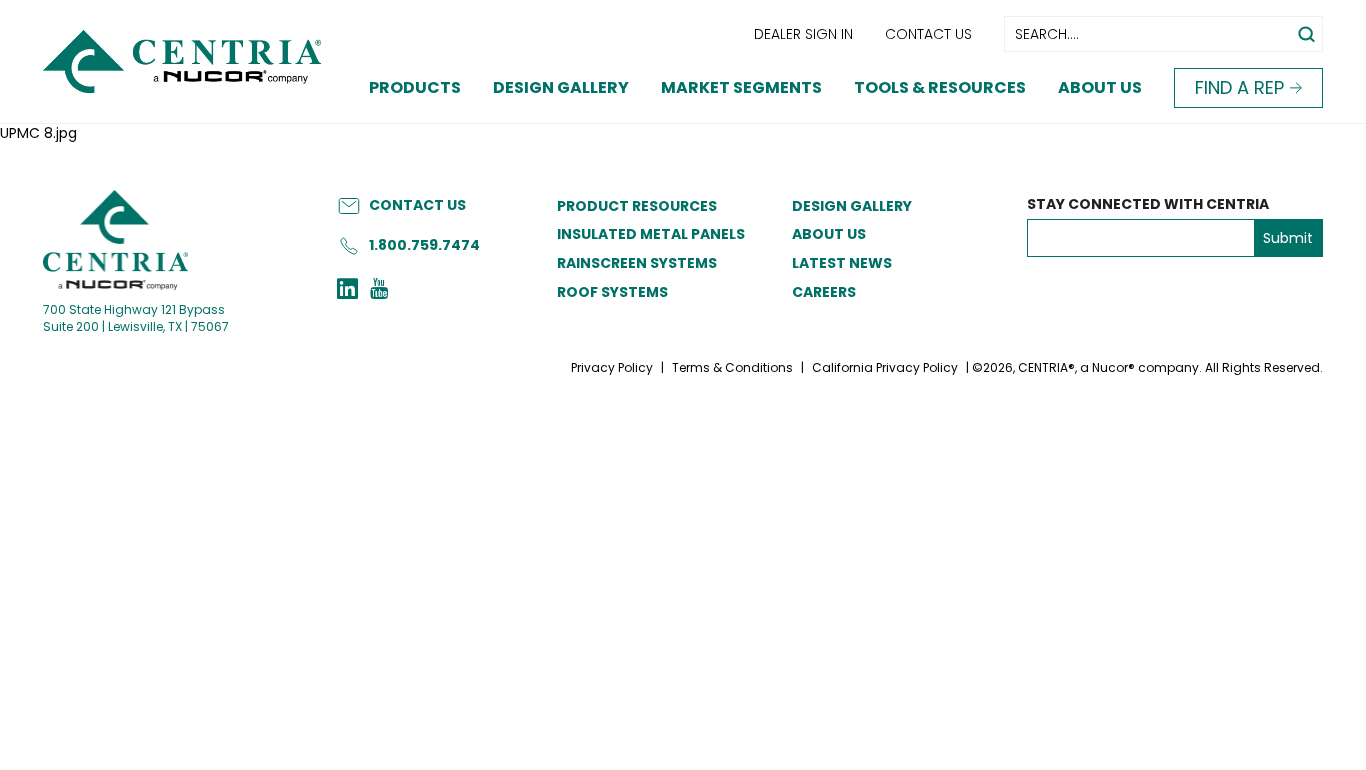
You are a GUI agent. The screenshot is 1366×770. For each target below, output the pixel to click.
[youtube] (379, 291)
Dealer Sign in (803, 34)
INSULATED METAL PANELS (651, 234)
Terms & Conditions (732, 367)
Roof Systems (612, 292)
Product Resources (637, 206)
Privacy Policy (612, 367)
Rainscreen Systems (637, 263)
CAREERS (824, 292)
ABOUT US (829, 234)
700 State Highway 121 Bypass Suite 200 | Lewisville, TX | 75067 (136, 318)
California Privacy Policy (885, 367)
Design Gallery (561, 87)
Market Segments (741, 87)
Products (415, 87)
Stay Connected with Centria (1148, 204)
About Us (1100, 87)
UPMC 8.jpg (38, 133)
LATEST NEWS (842, 263)
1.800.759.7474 (424, 245)
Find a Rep (1239, 87)
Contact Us (928, 34)
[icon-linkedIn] (347, 291)
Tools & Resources (940, 87)
